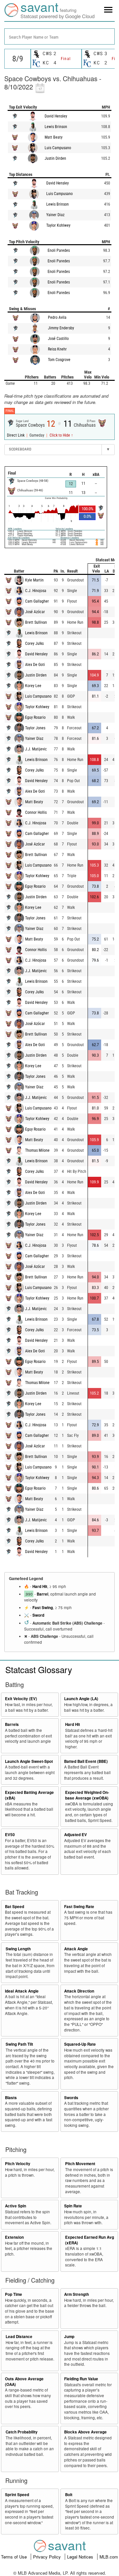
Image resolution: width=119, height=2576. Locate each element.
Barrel (42, 1594)
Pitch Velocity (18, 2164)
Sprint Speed (17, 2495)
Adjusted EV (76, 1835)
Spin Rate (73, 2206)
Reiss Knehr (57, 349)
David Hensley (56, 116)
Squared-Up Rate (80, 2044)
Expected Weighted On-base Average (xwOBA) (87, 1795)
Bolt (69, 2495)
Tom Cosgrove (59, 360)
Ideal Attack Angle (22, 1991)
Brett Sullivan (36, 622)
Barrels (12, 1724)
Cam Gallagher (37, 601)
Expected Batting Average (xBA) (29, 1795)
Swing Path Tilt (19, 2044)
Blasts (11, 2098)
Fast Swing (43, 1608)
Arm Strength (77, 2294)
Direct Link (16, 435)
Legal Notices (81, 2557)
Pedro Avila (57, 317)
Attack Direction (79, 1991)
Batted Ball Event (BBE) (86, 1761)
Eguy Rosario (35, 717)
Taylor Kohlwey (58, 225)
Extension (14, 2237)
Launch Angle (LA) (81, 1699)
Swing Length (18, 1949)
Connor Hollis (36, 812)
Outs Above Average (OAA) (24, 2382)
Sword (38, 1615)
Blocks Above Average (85, 2432)
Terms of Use (15, 2557)
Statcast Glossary (39, 1669)
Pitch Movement (80, 2164)
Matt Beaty (54, 137)
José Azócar (35, 612)
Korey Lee (33, 686)
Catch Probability (22, 2432)
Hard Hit (40, 1586)
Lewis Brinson (56, 127)
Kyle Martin (34, 580)
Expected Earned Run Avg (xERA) (90, 2240)
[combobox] (59, 36)
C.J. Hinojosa (36, 591)
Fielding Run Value (81, 2379)
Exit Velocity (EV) (21, 1699)
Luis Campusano (58, 148)
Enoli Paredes (59, 250)
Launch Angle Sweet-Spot (29, 1761)
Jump (69, 2337)
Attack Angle (76, 1949)
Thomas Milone (37, 1150)
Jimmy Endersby (61, 328)
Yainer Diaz (55, 215)
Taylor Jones (35, 728)
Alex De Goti (35, 665)
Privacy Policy (48, 2557)
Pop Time (14, 2294)
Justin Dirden (55, 158)
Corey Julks (34, 644)
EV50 (10, 1835)
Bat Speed (15, 1907)
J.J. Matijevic (36, 749)
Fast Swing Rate (79, 1907)
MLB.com (109, 2557)
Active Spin (16, 2206)
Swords (71, 2098)
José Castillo (58, 339)
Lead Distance (19, 2337)
